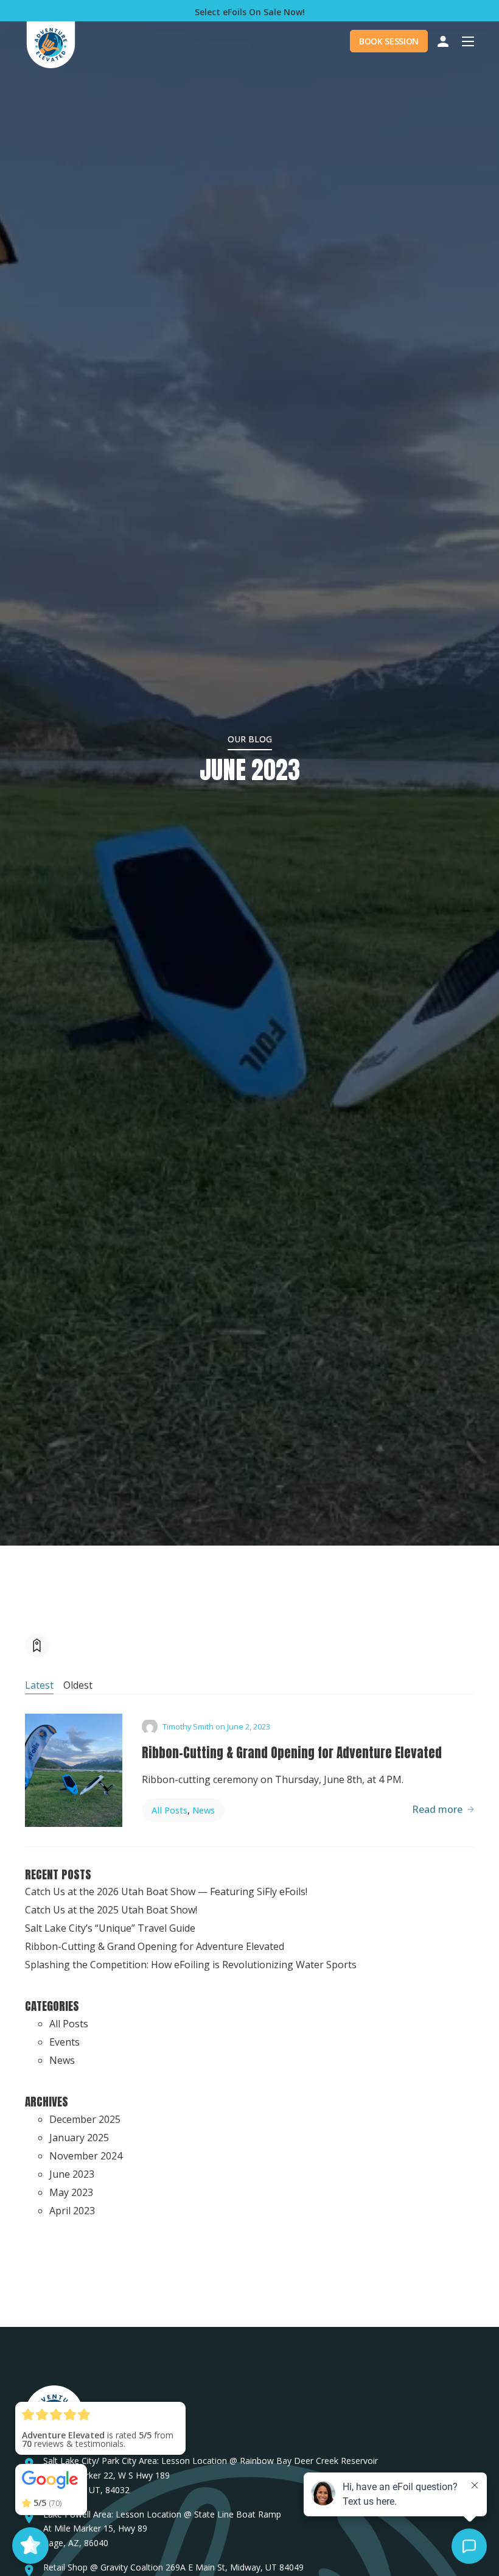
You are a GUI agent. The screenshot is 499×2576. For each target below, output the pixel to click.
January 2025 (79, 2138)
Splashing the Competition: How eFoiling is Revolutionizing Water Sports (191, 1965)
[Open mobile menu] (468, 41)
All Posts (169, 1810)
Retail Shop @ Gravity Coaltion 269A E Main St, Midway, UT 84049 (173, 2567)
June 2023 (72, 2174)
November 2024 (86, 2156)
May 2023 (71, 2192)
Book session (389, 41)
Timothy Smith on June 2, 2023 (216, 1727)
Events (65, 2042)
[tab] (39, 1686)
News (204, 1810)
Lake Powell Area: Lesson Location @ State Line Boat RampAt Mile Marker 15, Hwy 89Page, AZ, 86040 (162, 2529)
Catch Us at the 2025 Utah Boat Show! (111, 1910)
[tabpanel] (249, 1770)
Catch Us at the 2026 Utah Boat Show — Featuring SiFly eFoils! (166, 1892)
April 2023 (72, 2211)
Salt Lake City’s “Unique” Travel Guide (110, 1928)
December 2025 (85, 2119)
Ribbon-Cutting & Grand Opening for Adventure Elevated (292, 1753)
